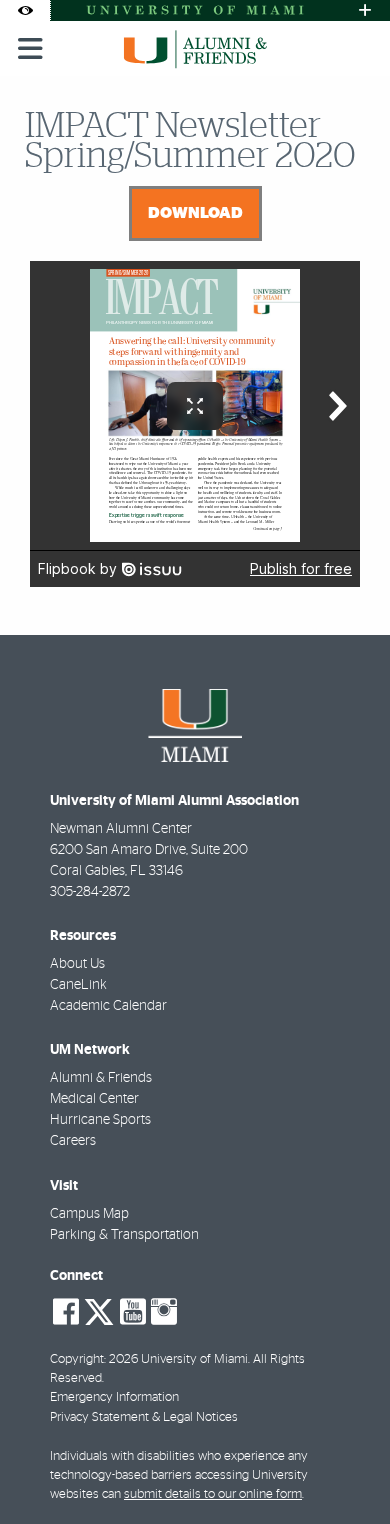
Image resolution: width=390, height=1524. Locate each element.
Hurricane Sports (100, 1120)
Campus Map (89, 1214)
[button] (346, 1468)
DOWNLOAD (195, 213)
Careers (73, 1141)
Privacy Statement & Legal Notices (144, 1417)
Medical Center (94, 1099)
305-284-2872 (90, 892)
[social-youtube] (133, 1312)
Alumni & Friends (101, 1078)
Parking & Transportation (124, 1235)
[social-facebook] (66, 1312)
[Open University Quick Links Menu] (365, 10)
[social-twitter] (99, 1310)
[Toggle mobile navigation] (31, 49)
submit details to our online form (213, 1494)
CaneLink (78, 985)
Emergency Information (114, 1397)
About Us (77, 964)
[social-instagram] (164, 1312)
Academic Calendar (108, 1006)
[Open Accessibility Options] (25, 10)
